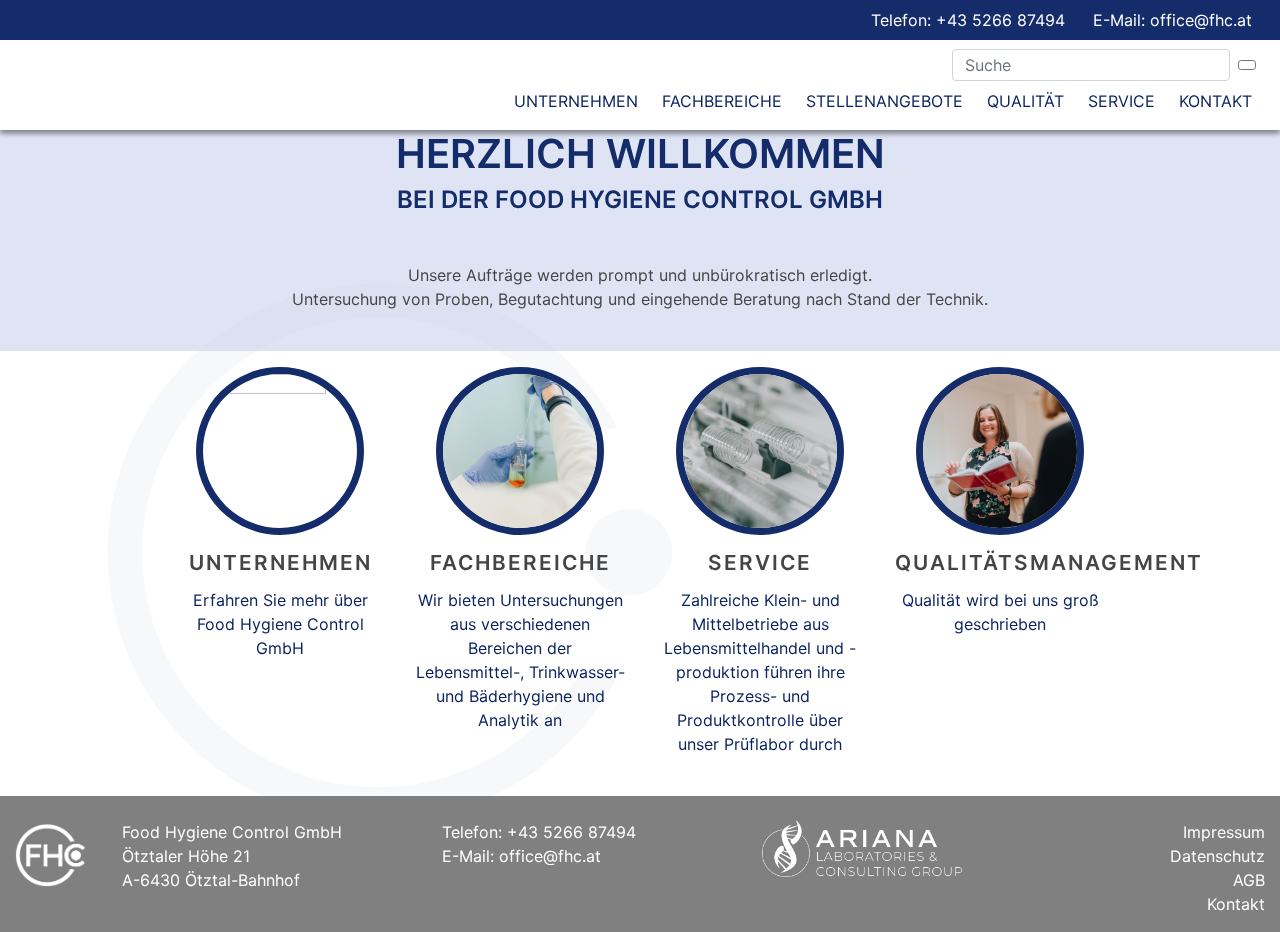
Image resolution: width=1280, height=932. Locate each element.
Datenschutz (1217, 856)
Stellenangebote (884, 101)
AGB (1249, 880)
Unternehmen (576, 101)
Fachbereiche (722, 101)
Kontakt (1215, 101)
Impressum (1224, 832)
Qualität (1025, 101)
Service (1121, 101)
